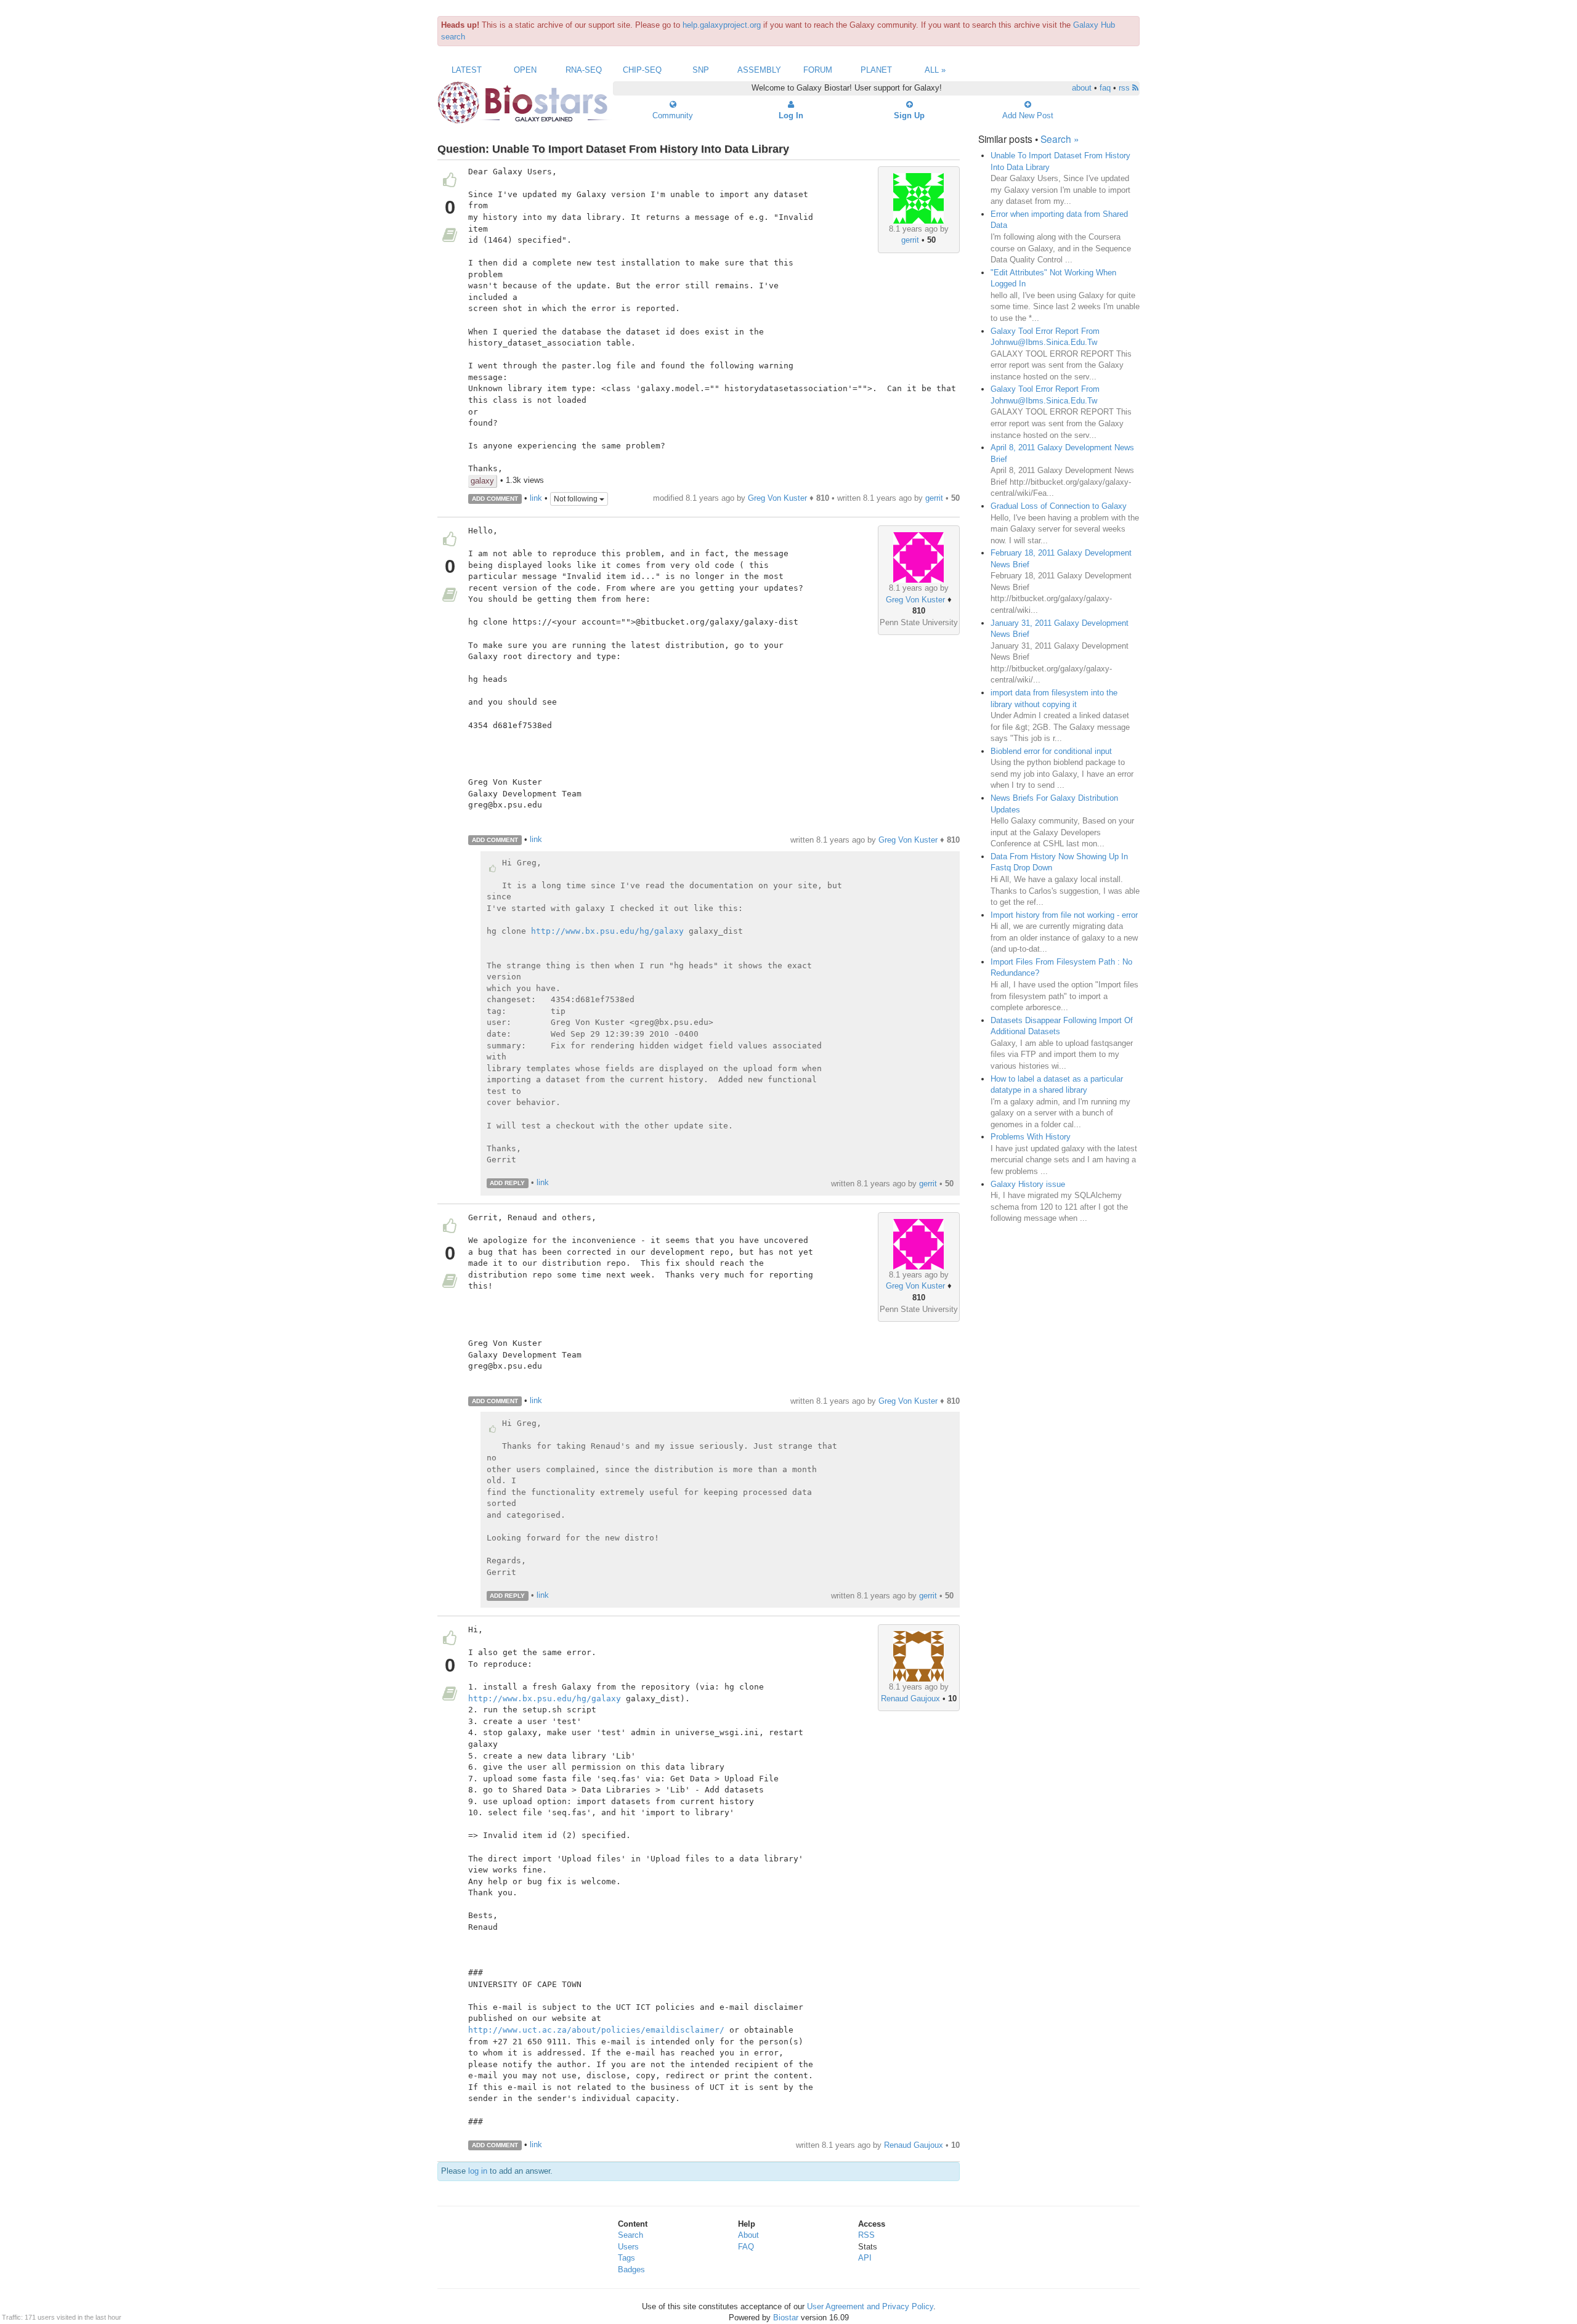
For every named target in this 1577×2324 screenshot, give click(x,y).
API (865, 2258)
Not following (577, 499)
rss (1125, 88)
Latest (467, 70)
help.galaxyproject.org (722, 25)
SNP (701, 70)
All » (935, 70)
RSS (866, 2235)
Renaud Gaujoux (910, 1698)
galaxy (482, 481)
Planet (876, 70)
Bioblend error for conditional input (1051, 751)
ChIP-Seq (642, 70)
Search (630, 2235)
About (748, 2235)
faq (1105, 88)
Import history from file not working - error (1064, 915)
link (536, 498)
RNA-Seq (584, 70)
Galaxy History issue (1028, 1184)
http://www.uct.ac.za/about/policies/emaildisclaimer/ (596, 2030)
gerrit (910, 240)
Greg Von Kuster (777, 498)
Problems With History (1031, 1137)
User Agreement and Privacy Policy (870, 2306)
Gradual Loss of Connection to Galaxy (1059, 506)
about (1082, 88)
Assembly (759, 70)
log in (478, 2171)
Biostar (786, 2318)
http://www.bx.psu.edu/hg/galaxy (607, 931)
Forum (818, 70)
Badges (631, 2269)
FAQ (746, 2247)
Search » (1060, 139)
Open (525, 70)
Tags (626, 2258)
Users (628, 2247)
